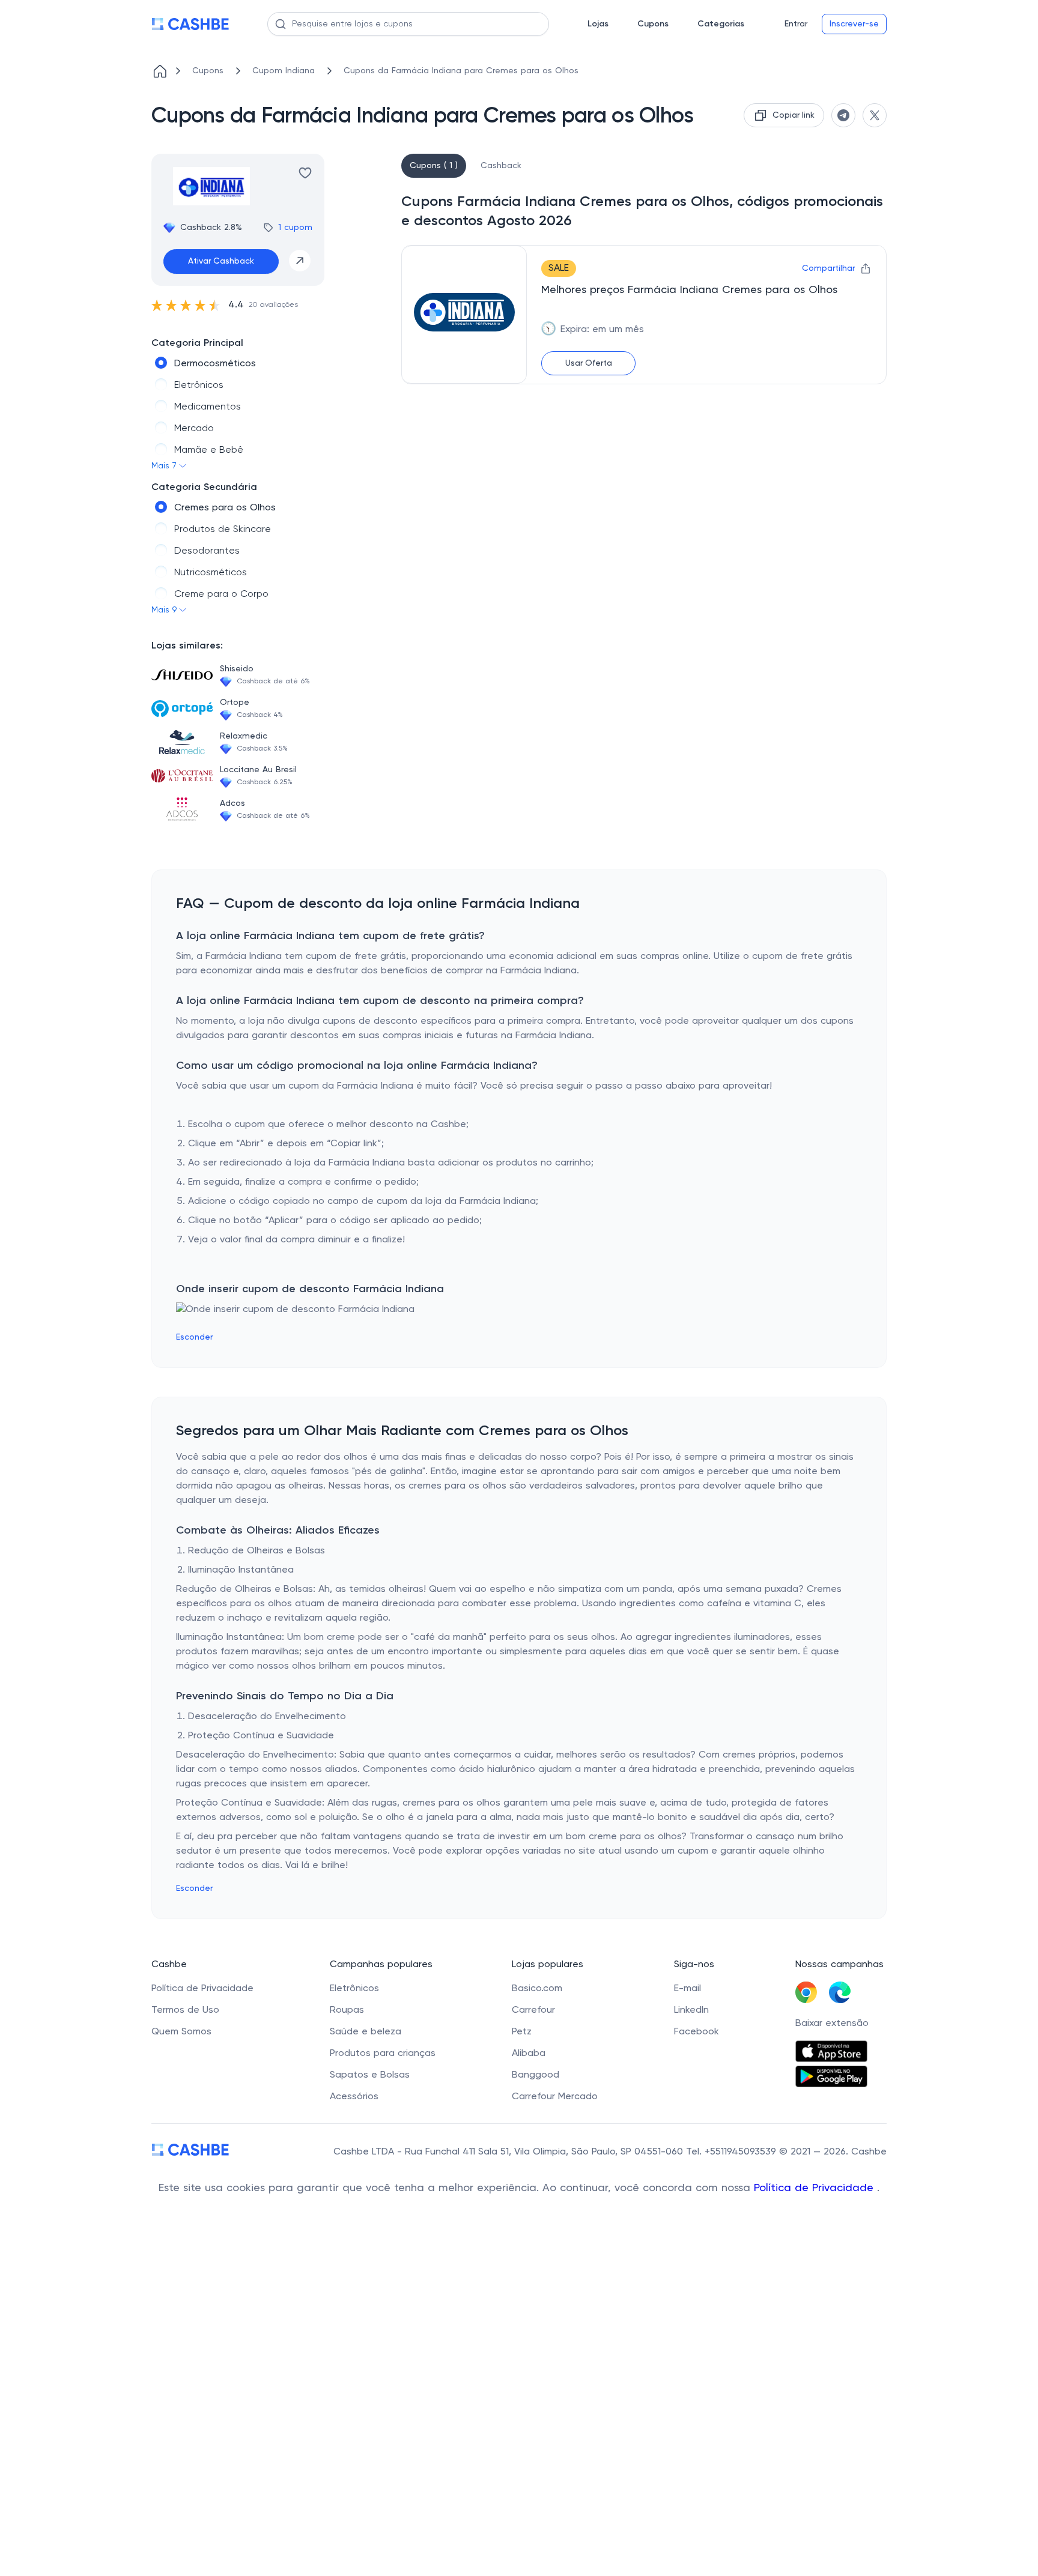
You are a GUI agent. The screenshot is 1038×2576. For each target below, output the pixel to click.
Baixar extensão (832, 2024)
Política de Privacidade (815, 2188)
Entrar (796, 24)
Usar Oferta (589, 363)
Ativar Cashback (221, 261)
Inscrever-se (854, 24)
